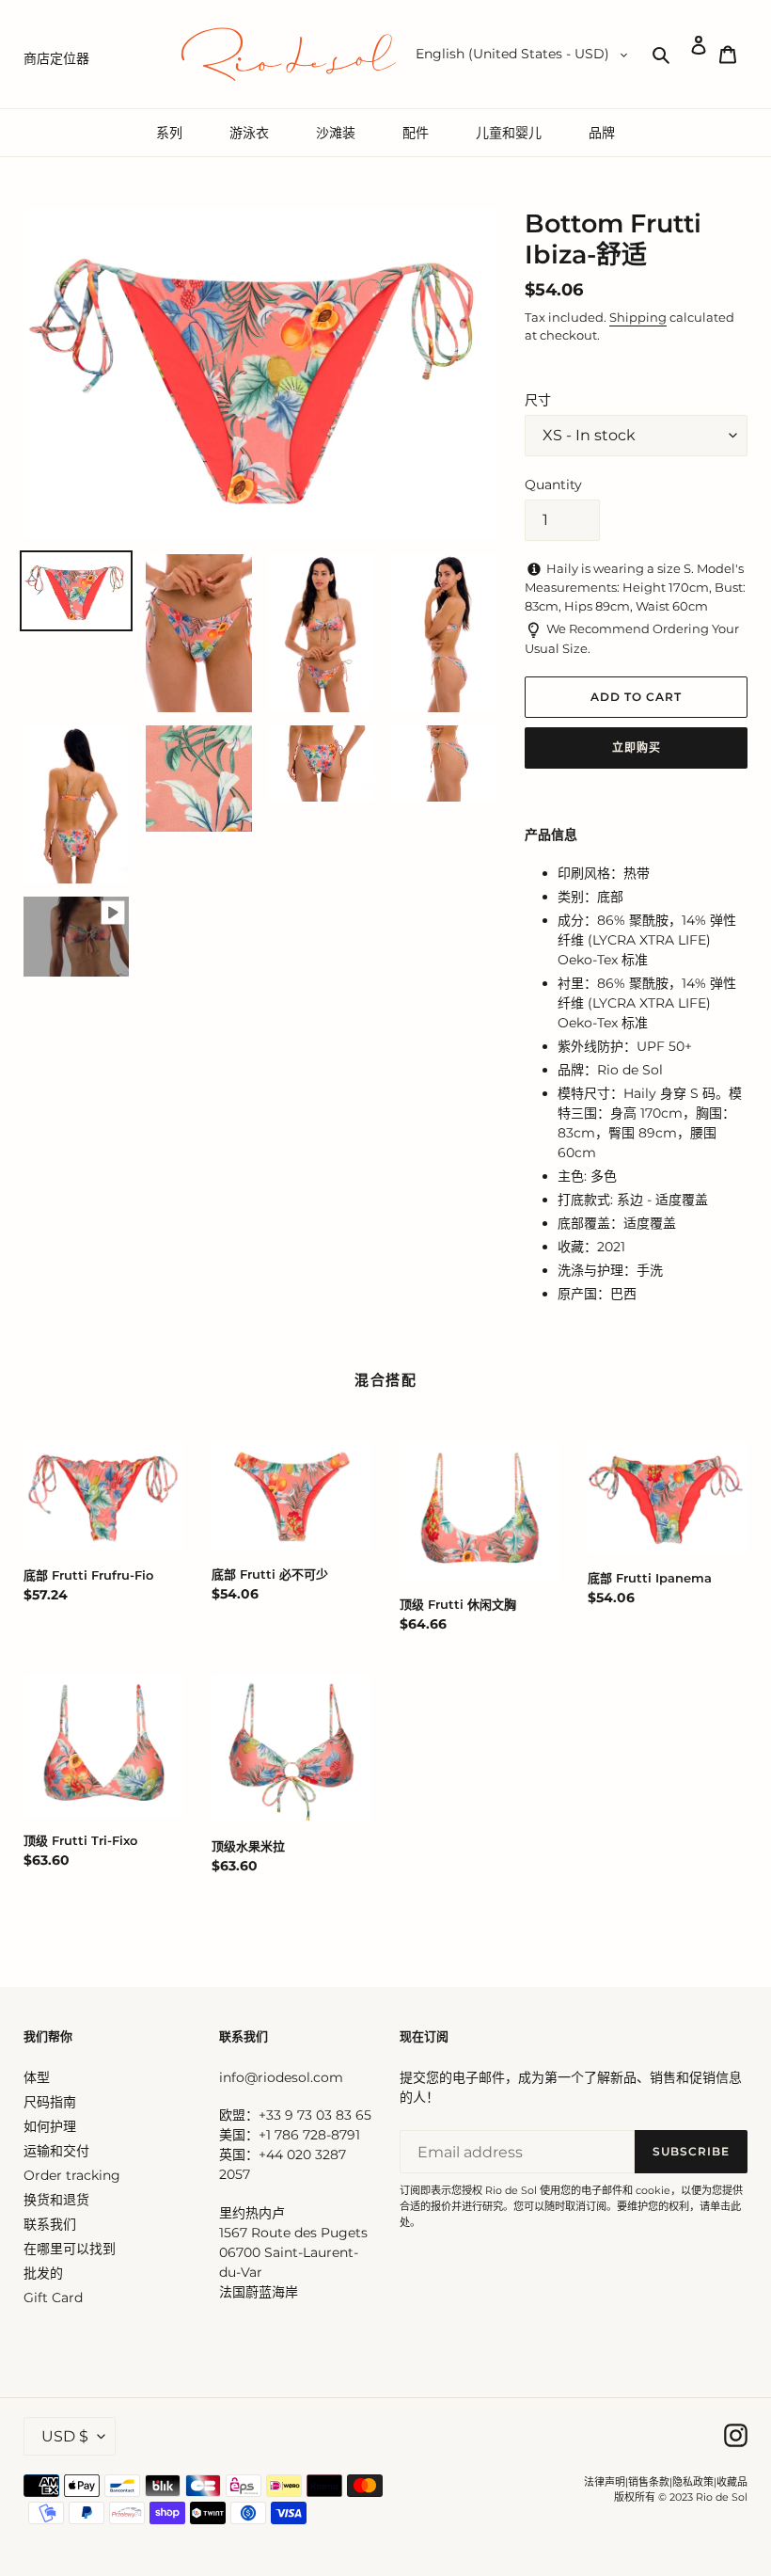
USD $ (65, 2436)
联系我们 (50, 2224)
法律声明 (605, 2482)
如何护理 (50, 2126)
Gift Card (53, 2298)
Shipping (638, 317)
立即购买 (637, 747)
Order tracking (72, 2175)
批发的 (43, 2273)
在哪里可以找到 (70, 2249)
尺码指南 (50, 2102)
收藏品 (732, 2482)
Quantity (553, 485)
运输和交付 (56, 2151)
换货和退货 (56, 2200)
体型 (37, 2077)
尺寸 (538, 400)
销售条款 (649, 2482)
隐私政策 (693, 2482)
